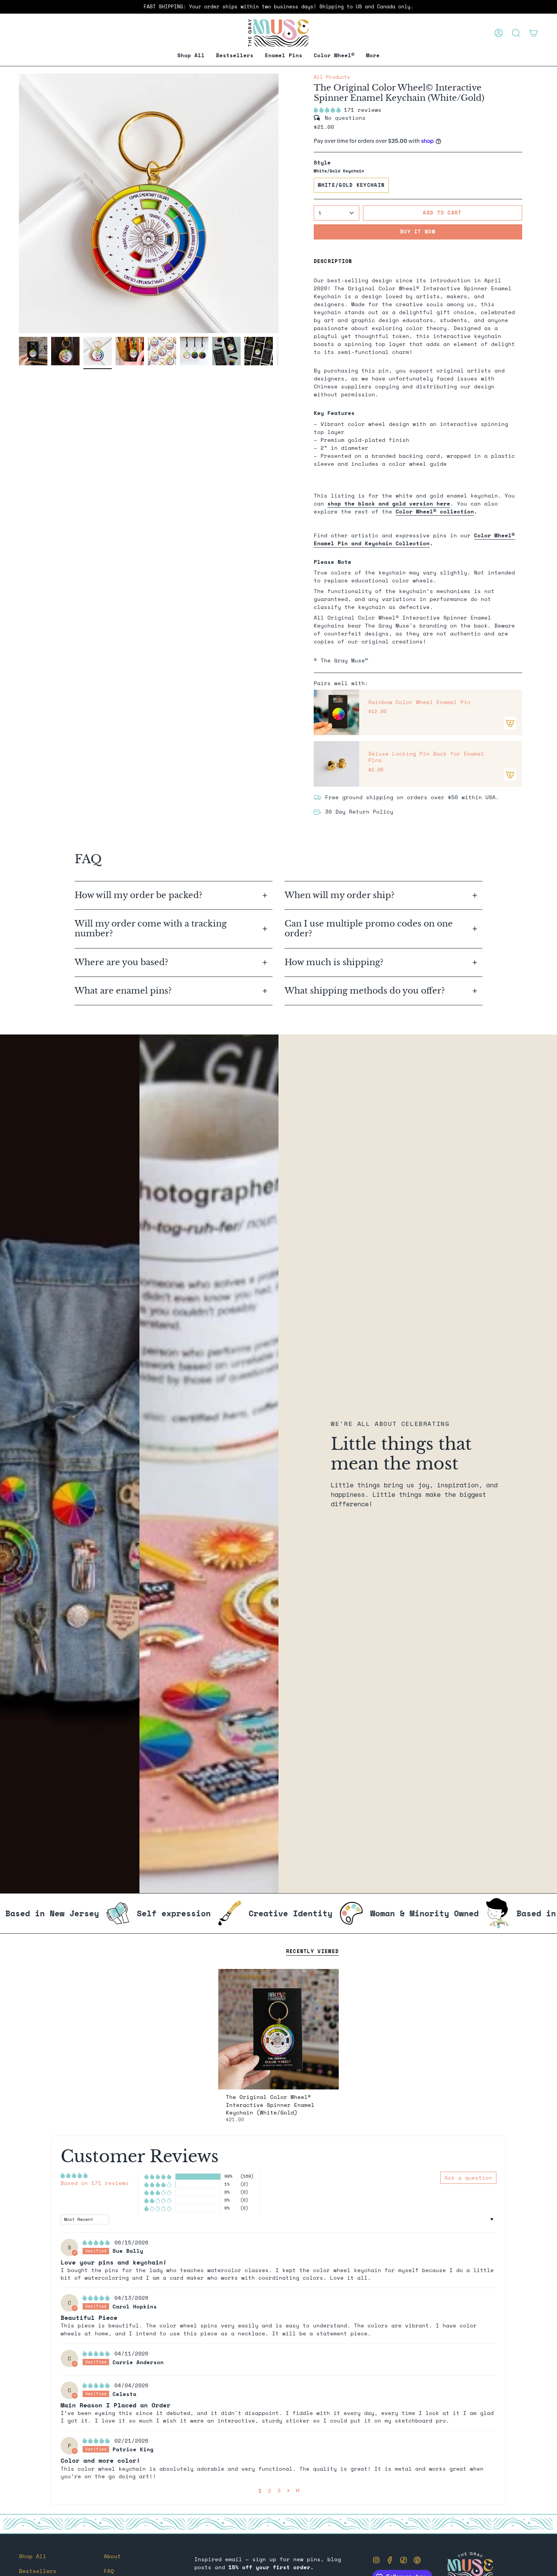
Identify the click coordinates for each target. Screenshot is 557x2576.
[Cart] (534, 33)
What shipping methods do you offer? (365, 991)
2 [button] (270, 2491)
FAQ (109, 2571)
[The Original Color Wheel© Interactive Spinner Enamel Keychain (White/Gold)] (279, 2029)
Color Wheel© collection (435, 511)
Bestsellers (38, 2571)
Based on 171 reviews (95, 2183)
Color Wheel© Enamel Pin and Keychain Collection (414, 539)
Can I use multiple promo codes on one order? (369, 929)
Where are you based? (121, 962)
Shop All (33, 2556)
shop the (389, 503)
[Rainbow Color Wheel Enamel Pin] (336, 712)
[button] (284, 56)
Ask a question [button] (468, 2178)
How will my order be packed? (140, 895)
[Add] (510, 723)
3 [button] (279, 2491)
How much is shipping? (335, 962)
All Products (332, 77)
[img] (98, 2242)
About (112, 2556)
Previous (19, 203)
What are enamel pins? (123, 991)
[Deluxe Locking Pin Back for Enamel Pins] (336, 764)
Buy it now (418, 232)
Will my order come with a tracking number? (151, 929)
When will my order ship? (341, 895)
